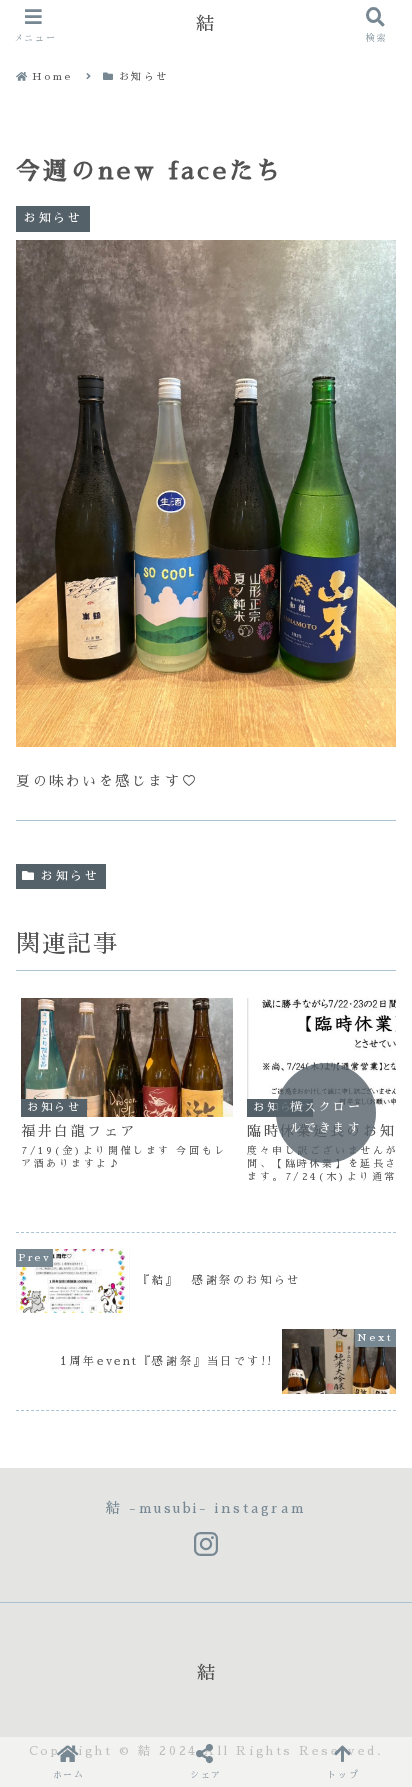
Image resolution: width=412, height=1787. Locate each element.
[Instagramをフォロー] (206, 1545)
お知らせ (70, 876)
